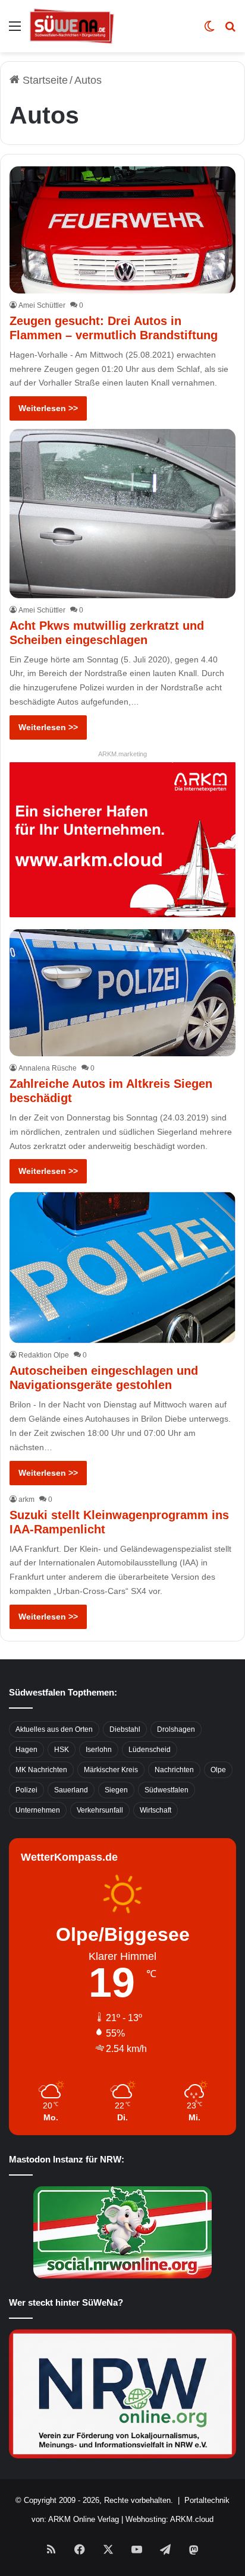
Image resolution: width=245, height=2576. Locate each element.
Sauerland (71, 1790)
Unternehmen (38, 1810)
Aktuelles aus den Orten (54, 1729)
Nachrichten (174, 1770)
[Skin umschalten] (209, 31)
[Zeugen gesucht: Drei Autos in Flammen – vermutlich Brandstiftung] (122, 230)
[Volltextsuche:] (230, 31)
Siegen (116, 1790)
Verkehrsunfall (100, 1810)
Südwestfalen (167, 1790)
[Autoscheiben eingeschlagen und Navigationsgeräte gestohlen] (122, 1268)
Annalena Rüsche (48, 1068)
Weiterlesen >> (48, 408)
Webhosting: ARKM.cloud (169, 2519)
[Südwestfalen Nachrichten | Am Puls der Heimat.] (72, 26)
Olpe (218, 1770)
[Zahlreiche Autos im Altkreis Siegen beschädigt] (122, 993)
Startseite (44, 80)
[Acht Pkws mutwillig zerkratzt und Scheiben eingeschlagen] (122, 513)
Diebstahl (125, 1729)
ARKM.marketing (122, 754)
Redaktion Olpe (44, 1355)
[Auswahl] (15, 31)
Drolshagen (176, 1729)
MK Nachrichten (41, 1770)
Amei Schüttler (42, 305)
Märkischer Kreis (111, 1770)
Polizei (26, 1790)
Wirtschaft (156, 1810)
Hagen (26, 1750)
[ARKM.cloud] (122, 839)
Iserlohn (99, 1750)
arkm (26, 1499)
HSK (62, 1750)
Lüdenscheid (150, 1750)
